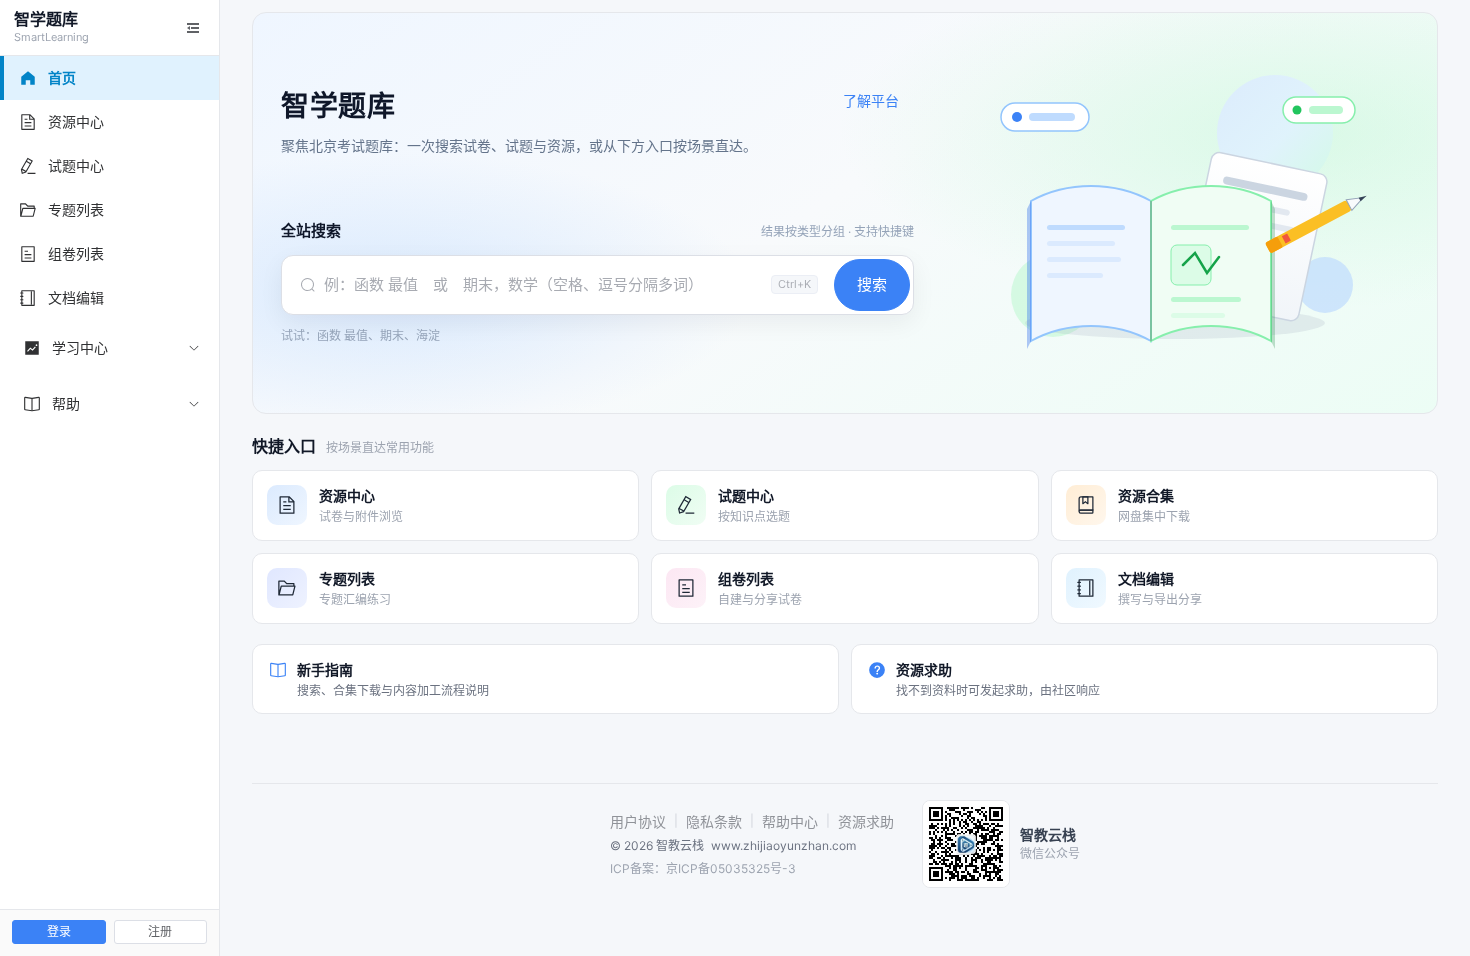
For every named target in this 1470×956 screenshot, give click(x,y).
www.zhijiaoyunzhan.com (783, 845)
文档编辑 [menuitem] (76, 297)
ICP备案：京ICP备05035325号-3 (703, 868)
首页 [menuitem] (62, 77)
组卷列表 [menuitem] (76, 253)
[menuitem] (110, 348)
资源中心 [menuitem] (76, 121)
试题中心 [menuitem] (76, 165)
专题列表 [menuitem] (76, 209)
